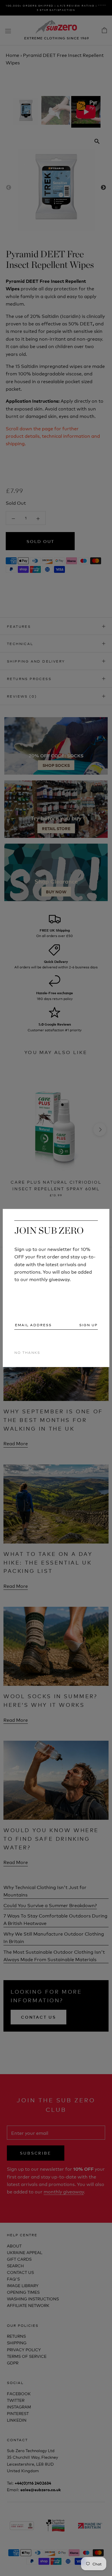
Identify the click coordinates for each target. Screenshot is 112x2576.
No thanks (27, 1352)
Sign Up (88, 1325)
